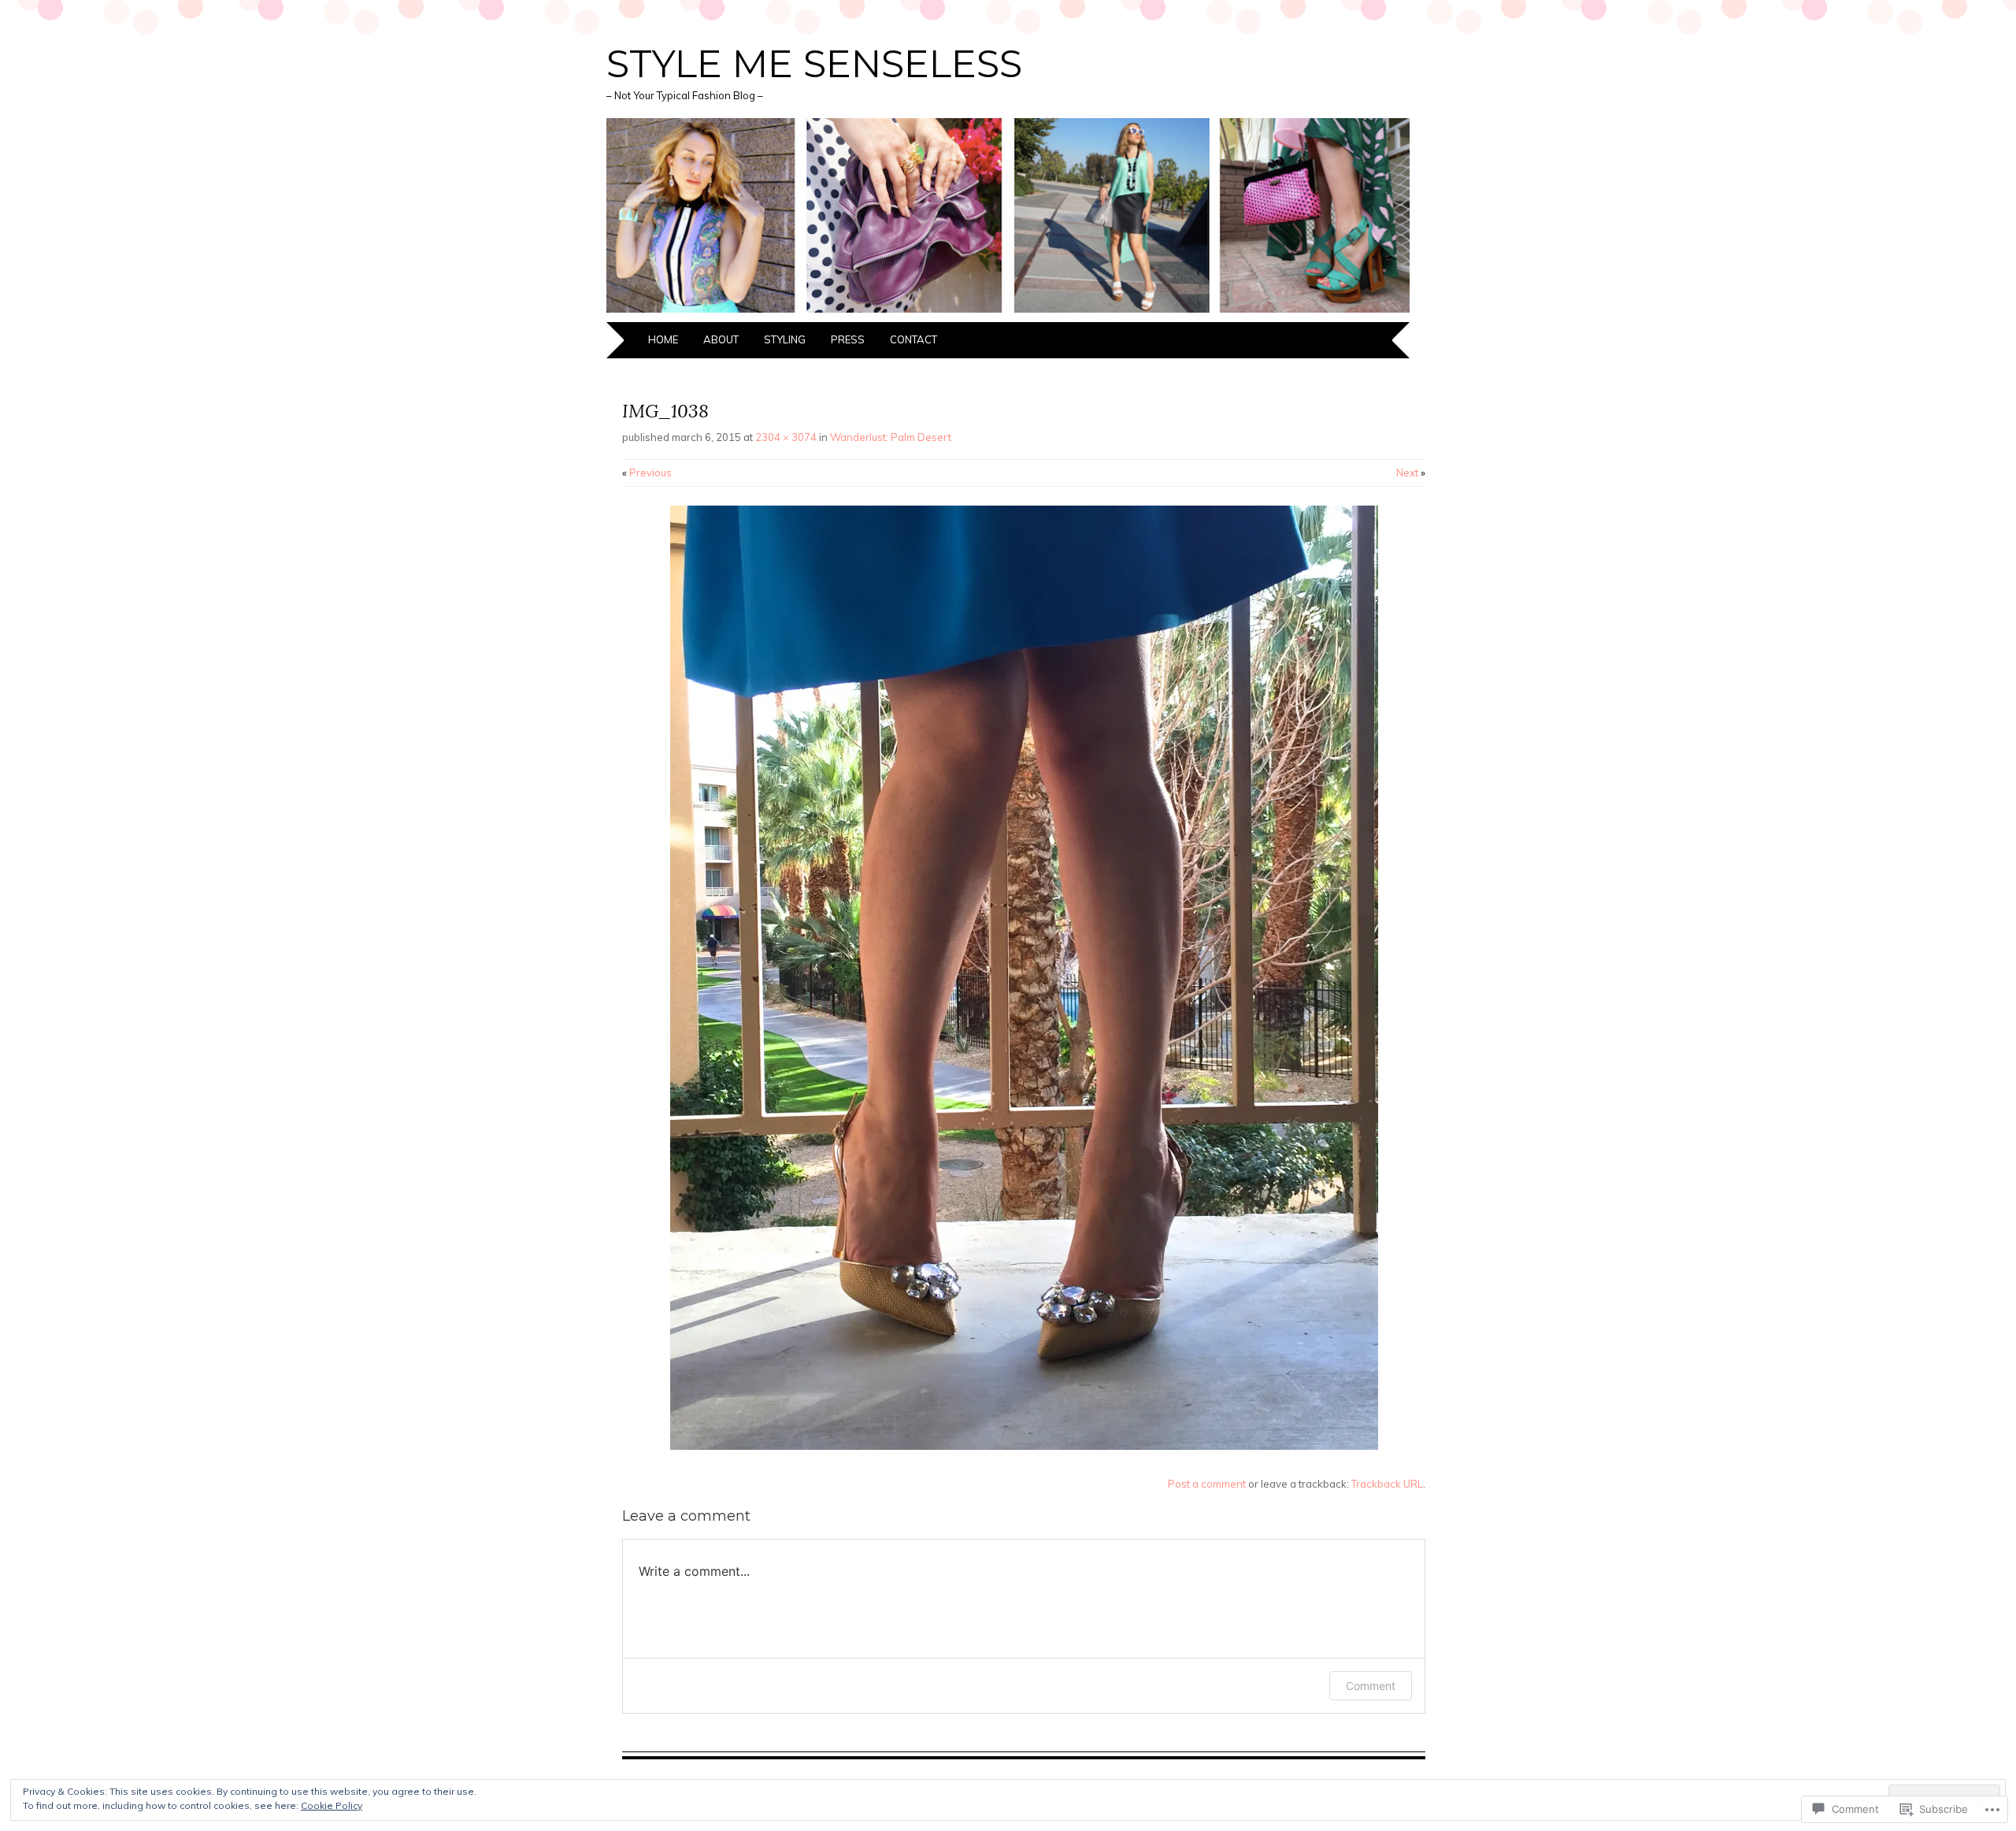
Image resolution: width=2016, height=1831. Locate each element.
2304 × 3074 (786, 437)
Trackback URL (1387, 1484)
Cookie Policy (332, 1805)
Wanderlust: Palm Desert (891, 437)
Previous (647, 473)
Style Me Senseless (814, 64)
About (721, 339)
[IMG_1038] (1024, 1446)
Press (848, 339)
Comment (1371, 1686)
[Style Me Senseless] (1008, 313)
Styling (785, 339)
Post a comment (1207, 1484)
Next (1411, 473)
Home (663, 339)
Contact (913, 339)
